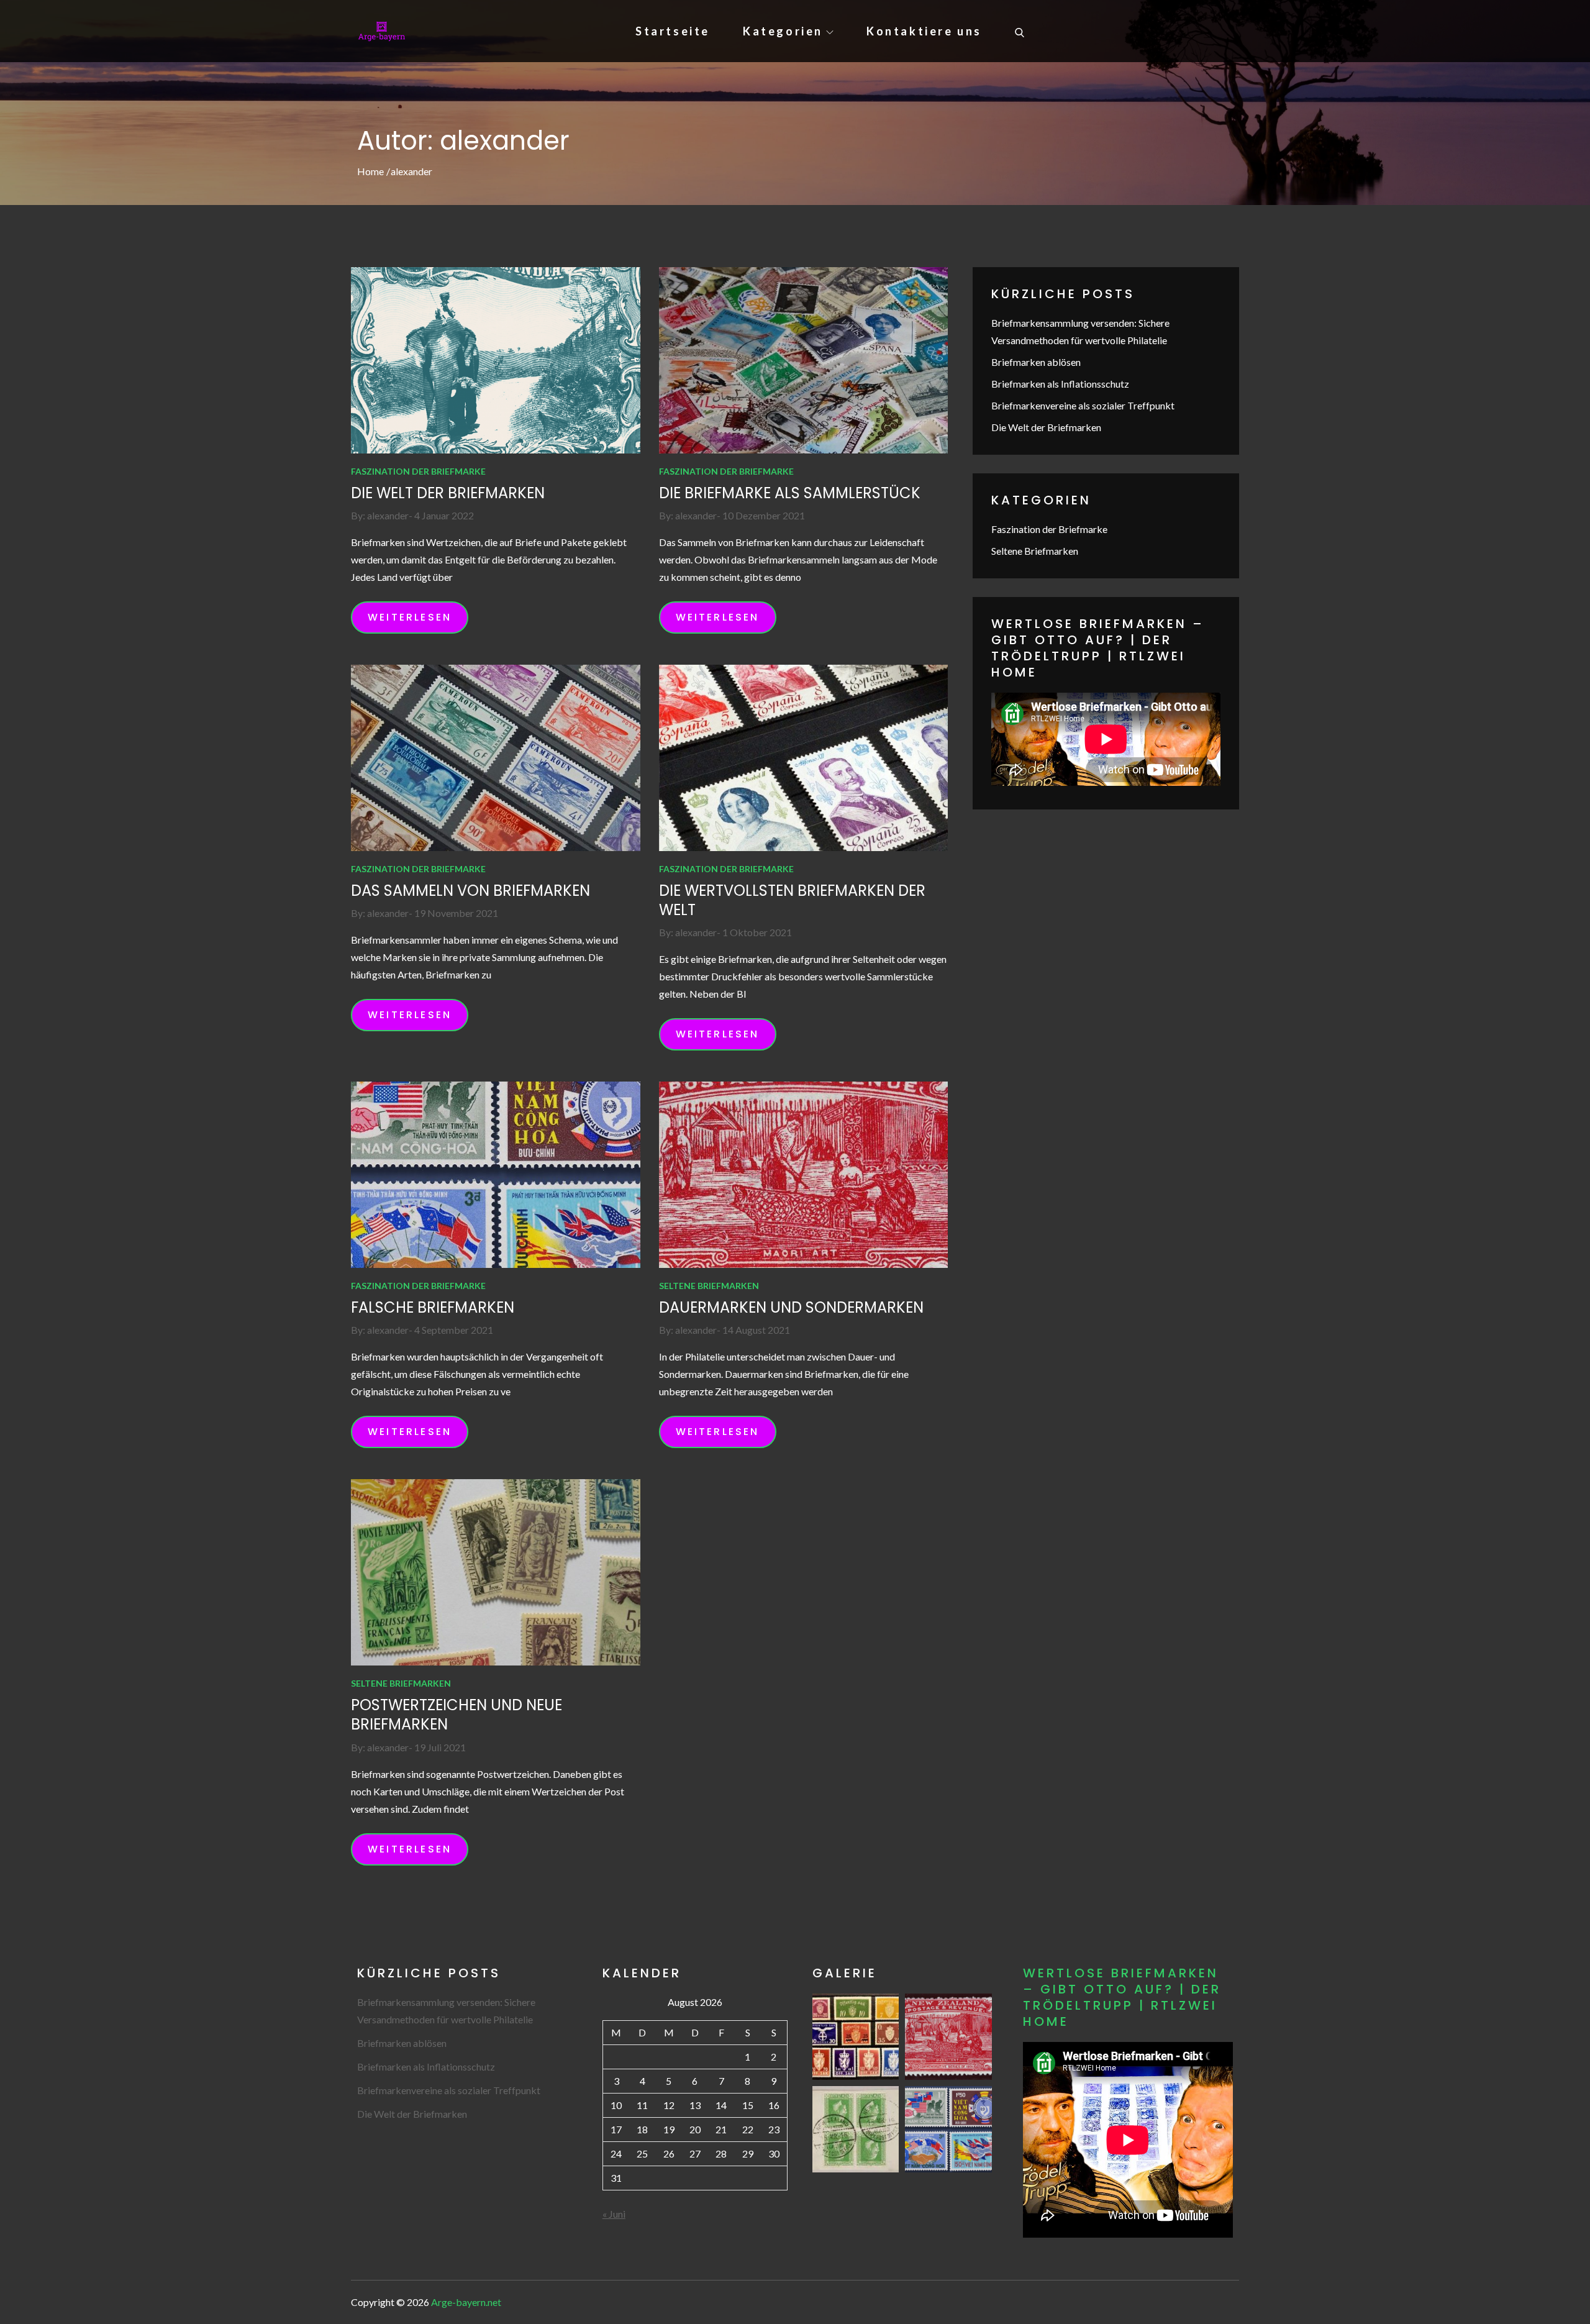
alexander (388, 515)
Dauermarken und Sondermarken (791, 1307)
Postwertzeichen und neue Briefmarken (457, 1715)
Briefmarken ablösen (1036, 362)
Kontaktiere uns (924, 31)
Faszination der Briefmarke (418, 471)
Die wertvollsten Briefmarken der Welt (792, 900)
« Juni (614, 2214)
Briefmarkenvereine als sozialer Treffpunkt (1083, 405)
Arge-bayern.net (466, 2302)
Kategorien (783, 31)
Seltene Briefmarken (709, 1286)
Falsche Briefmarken (433, 1307)
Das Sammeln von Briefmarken (470, 891)
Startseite (673, 31)
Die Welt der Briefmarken (448, 493)
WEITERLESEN (410, 617)
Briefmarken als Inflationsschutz (1060, 384)
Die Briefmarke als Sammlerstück (790, 493)
